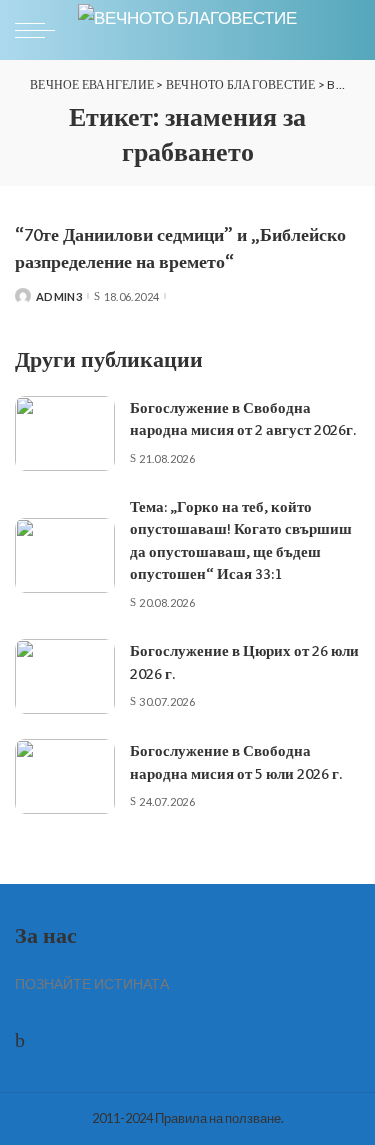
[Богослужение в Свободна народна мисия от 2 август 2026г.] (65, 433)
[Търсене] (342, 30)
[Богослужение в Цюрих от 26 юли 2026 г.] (65, 676)
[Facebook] (20, 1039)
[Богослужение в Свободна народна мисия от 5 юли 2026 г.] (65, 776)
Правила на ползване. (219, 1118)
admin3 (59, 296)
